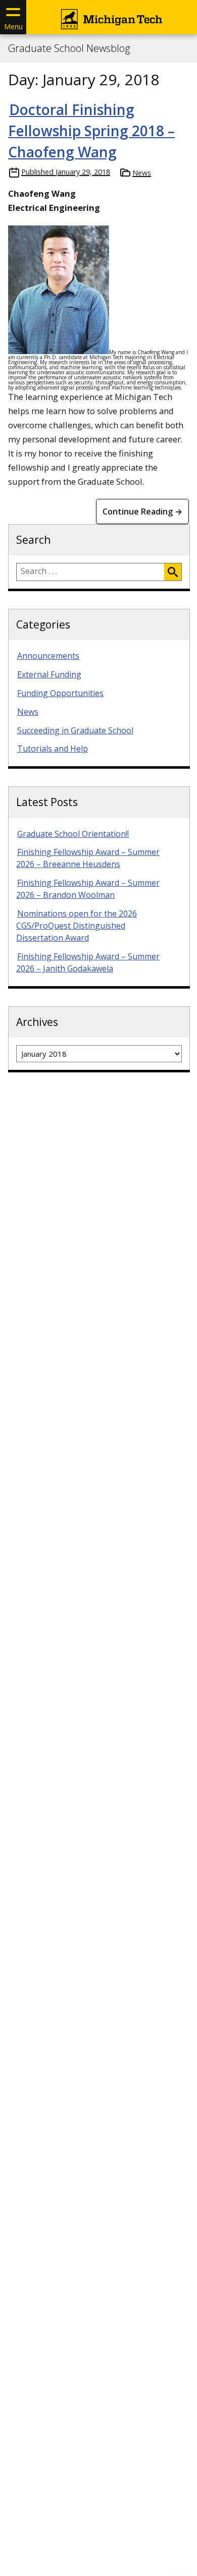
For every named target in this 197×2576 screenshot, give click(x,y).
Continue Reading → (142, 511)
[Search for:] (90, 572)
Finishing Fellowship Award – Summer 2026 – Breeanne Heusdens (88, 858)
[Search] (173, 572)
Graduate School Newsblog (69, 48)
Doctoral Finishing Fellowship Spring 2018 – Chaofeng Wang (91, 131)
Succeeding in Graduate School (75, 730)
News (142, 173)
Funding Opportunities (60, 693)
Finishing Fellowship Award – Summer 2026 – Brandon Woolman (88, 889)
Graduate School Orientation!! (73, 834)
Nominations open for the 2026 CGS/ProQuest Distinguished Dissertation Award (77, 926)
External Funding (49, 674)
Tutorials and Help (53, 749)
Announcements (48, 656)
